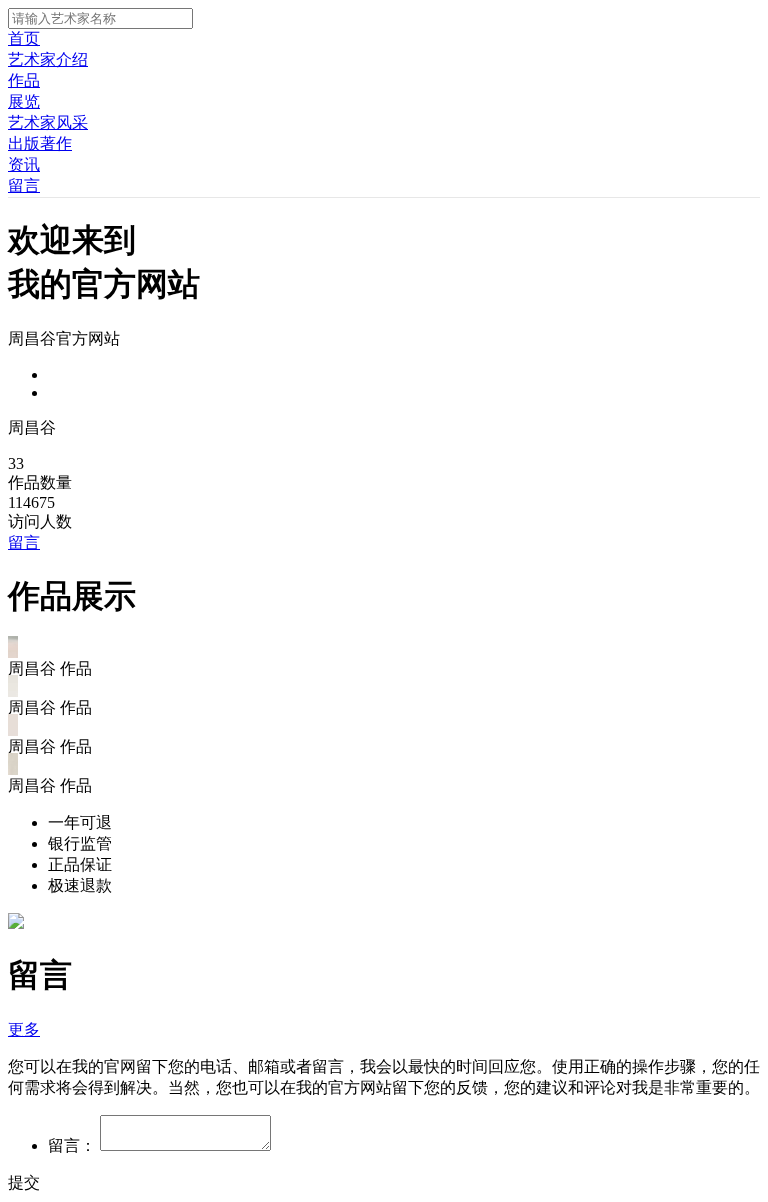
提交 (24, 1182)
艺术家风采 (48, 122)
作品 (24, 80)
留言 (24, 185)
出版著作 (40, 143)
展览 (24, 101)
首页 (24, 38)
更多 (24, 1029)
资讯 (24, 164)
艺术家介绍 (48, 59)
